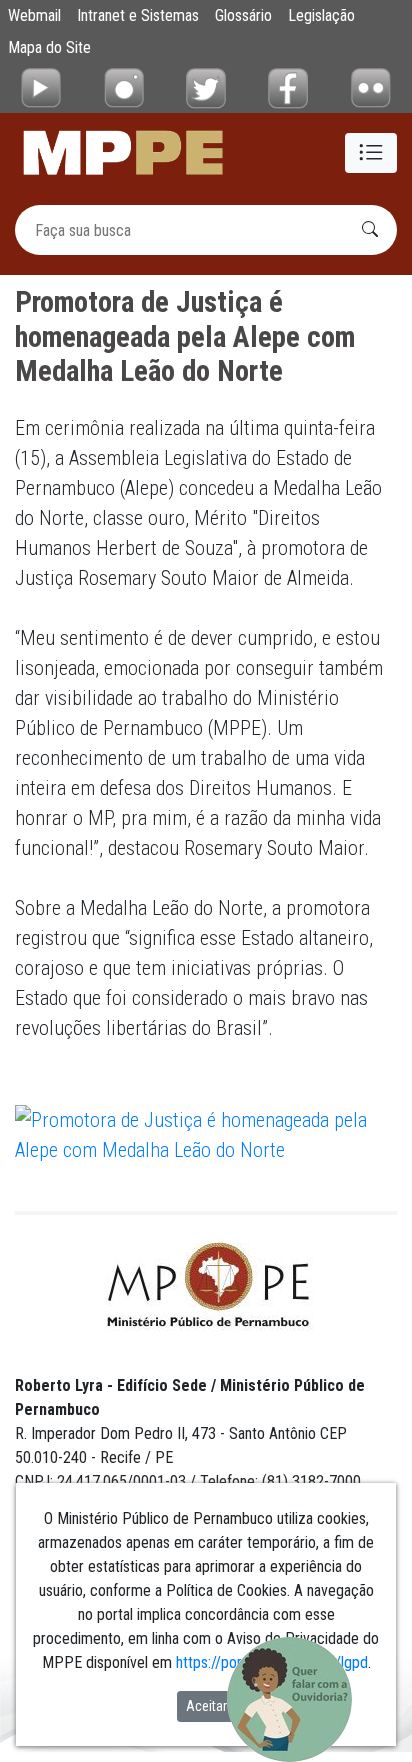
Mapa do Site (49, 47)
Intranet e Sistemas (138, 15)
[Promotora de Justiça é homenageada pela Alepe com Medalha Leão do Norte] (206, 1133)
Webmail (34, 15)
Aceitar (206, 1706)
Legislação (321, 15)
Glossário (243, 15)
